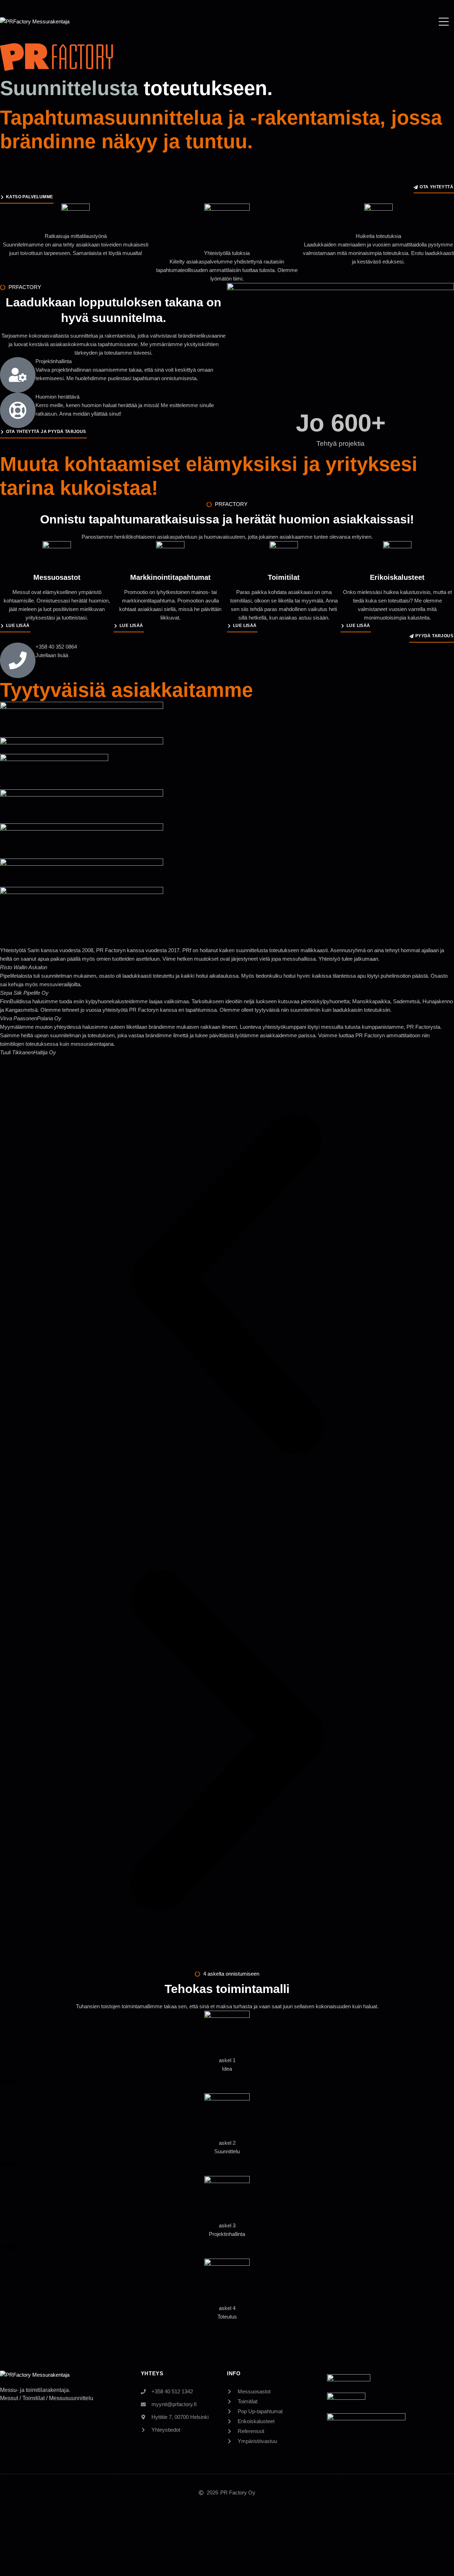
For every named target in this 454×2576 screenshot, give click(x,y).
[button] (227, 1285)
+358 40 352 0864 (56, 647)
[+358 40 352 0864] (18, 660)
